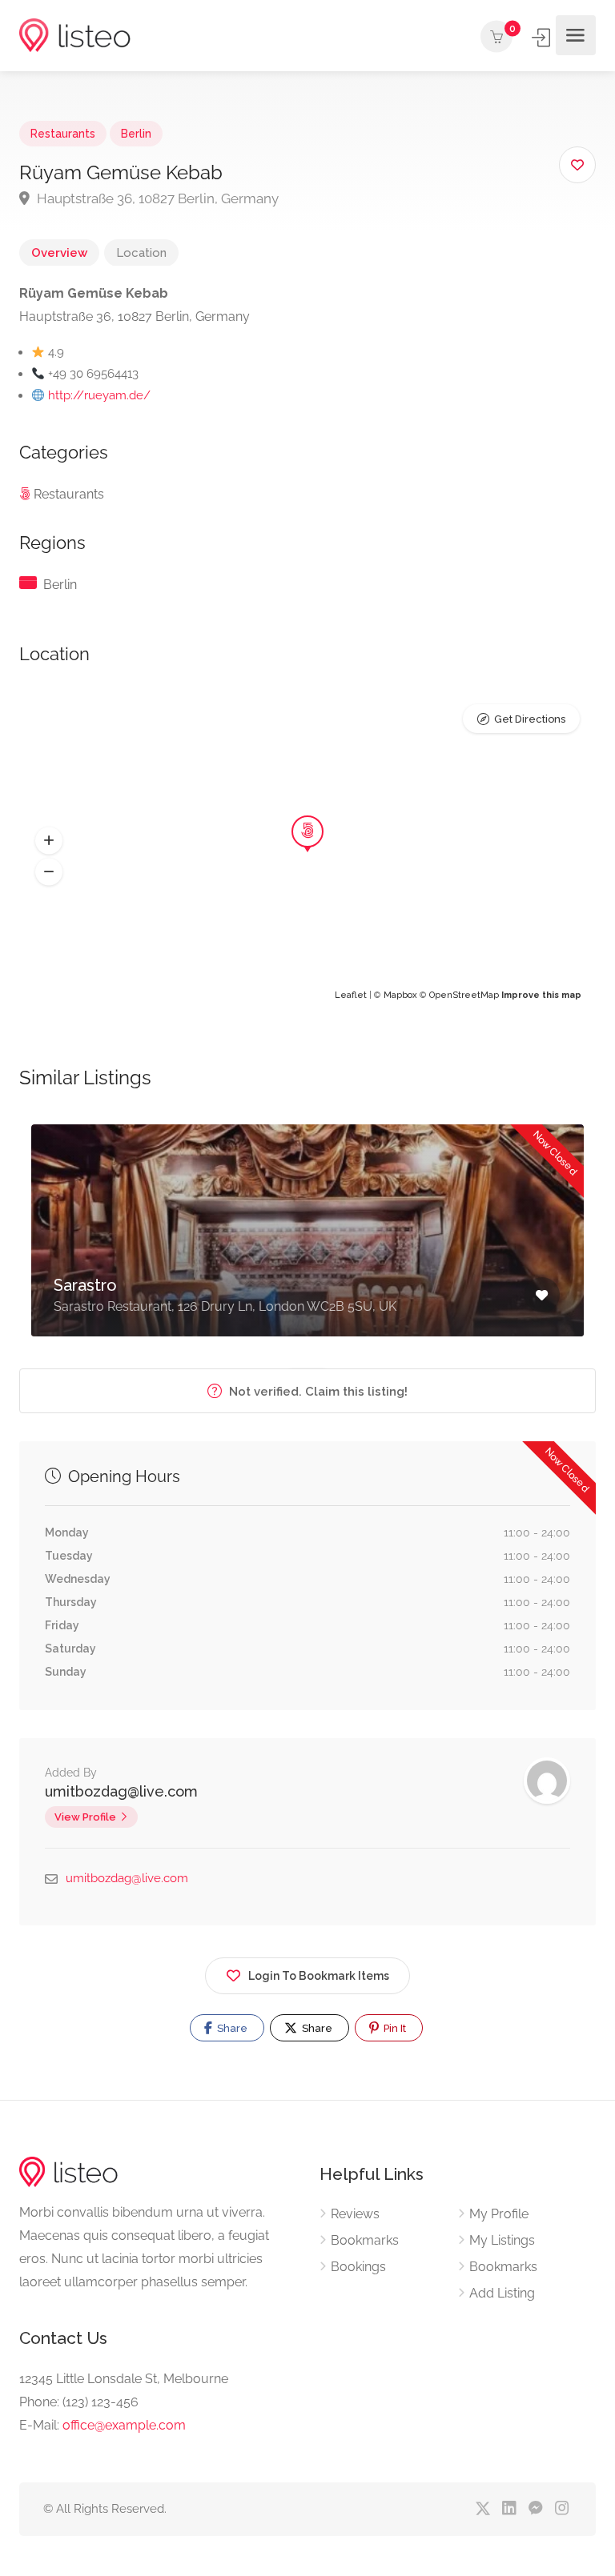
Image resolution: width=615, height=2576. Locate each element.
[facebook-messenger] (535, 2509)
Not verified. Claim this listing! (317, 1392)
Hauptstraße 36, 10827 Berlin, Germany (156, 198)
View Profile (85, 1817)
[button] (49, 840)
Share (231, 2028)
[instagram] (562, 2509)
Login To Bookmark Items (319, 1976)
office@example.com (124, 2425)
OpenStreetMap (464, 995)
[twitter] (482, 2509)
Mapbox (400, 995)
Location (141, 253)
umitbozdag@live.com (121, 1791)
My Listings (502, 2240)
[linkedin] (509, 2509)
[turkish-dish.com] (75, 36)
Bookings (358, 2267)
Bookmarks (365, 2240)
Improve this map (541, 995)
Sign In (542, 38)
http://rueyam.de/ (99, 395)
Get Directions (530, 719)
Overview (59, 253)
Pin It (394, 2028)
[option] (307, 1242)
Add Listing (502, 2293)
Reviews (355, 2214)
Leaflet (351, 995)
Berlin (136, 134)
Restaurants (63, 134)
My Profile (499, 2214)
